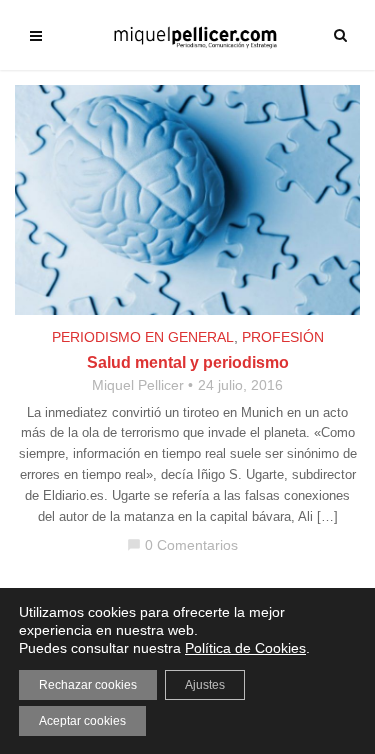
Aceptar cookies (82, 721)
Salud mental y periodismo (188, 362)
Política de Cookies (245, 648)
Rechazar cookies (88, 685)
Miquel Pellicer (138, 385)
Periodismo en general (143, 337)
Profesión (283, 337)
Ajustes (205, 685)
